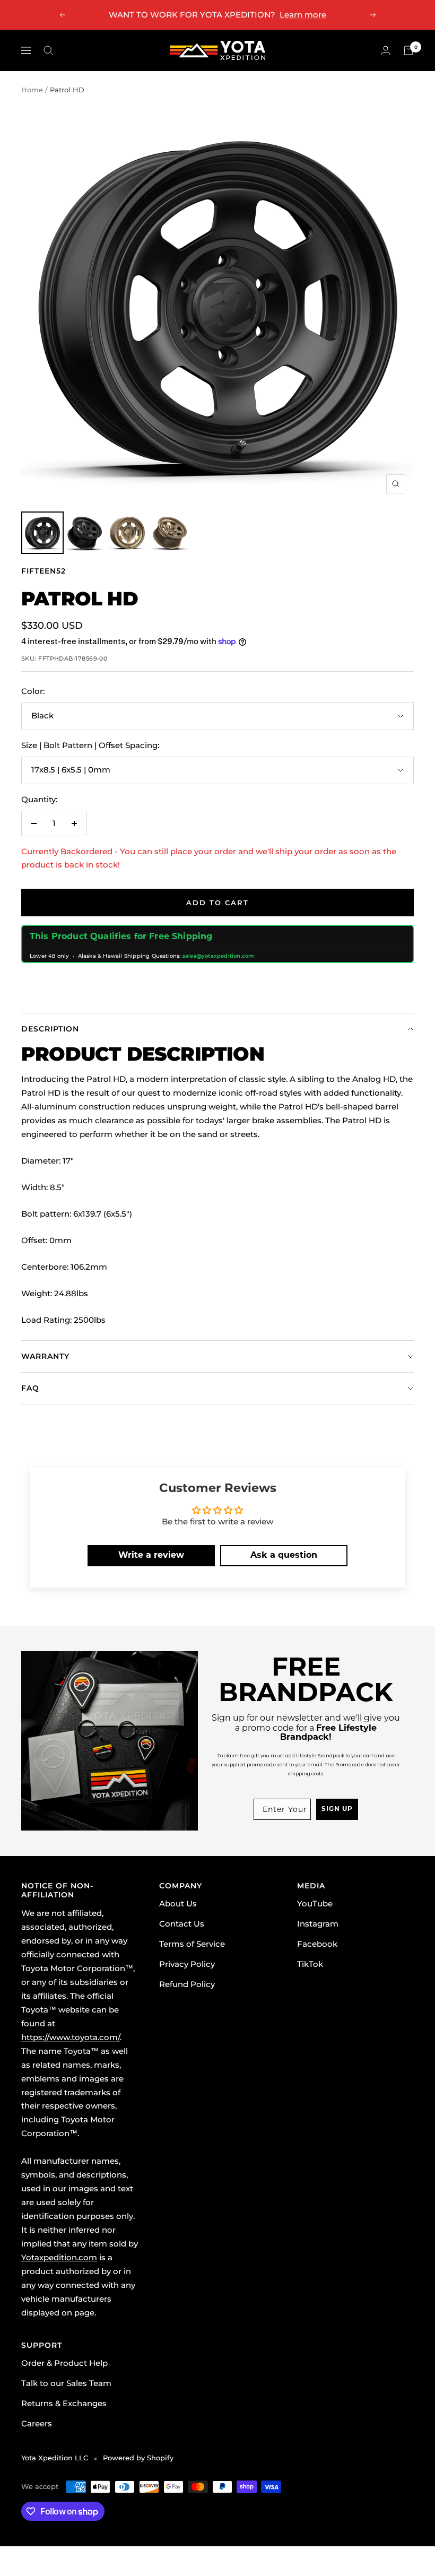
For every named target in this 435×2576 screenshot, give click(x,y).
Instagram (318, 1924)
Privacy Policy (187, 1964)
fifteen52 (43, 571)
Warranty (45, 1356)
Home (32, 90)
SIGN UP (337, 1809)
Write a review (151, 1556)
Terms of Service (192, 1944)
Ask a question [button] (284, 1556)
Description (50, 1029)
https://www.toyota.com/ (71, 2037)
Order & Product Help (64, 2363)
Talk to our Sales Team (66, 2383)
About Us (178, 1903)
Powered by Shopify (138, 2458)
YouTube (315, 1903)
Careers (37, 2423)
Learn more (303, 15)
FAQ (30, 1388)
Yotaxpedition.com (59, 2257)
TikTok (310, 1964)
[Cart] (408, 50)
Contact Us (182, 1924)
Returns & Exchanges (64, 2403)
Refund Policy (187, 1984)
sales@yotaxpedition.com (219, 956)
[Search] (48, 50)
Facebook (317, 1944)
